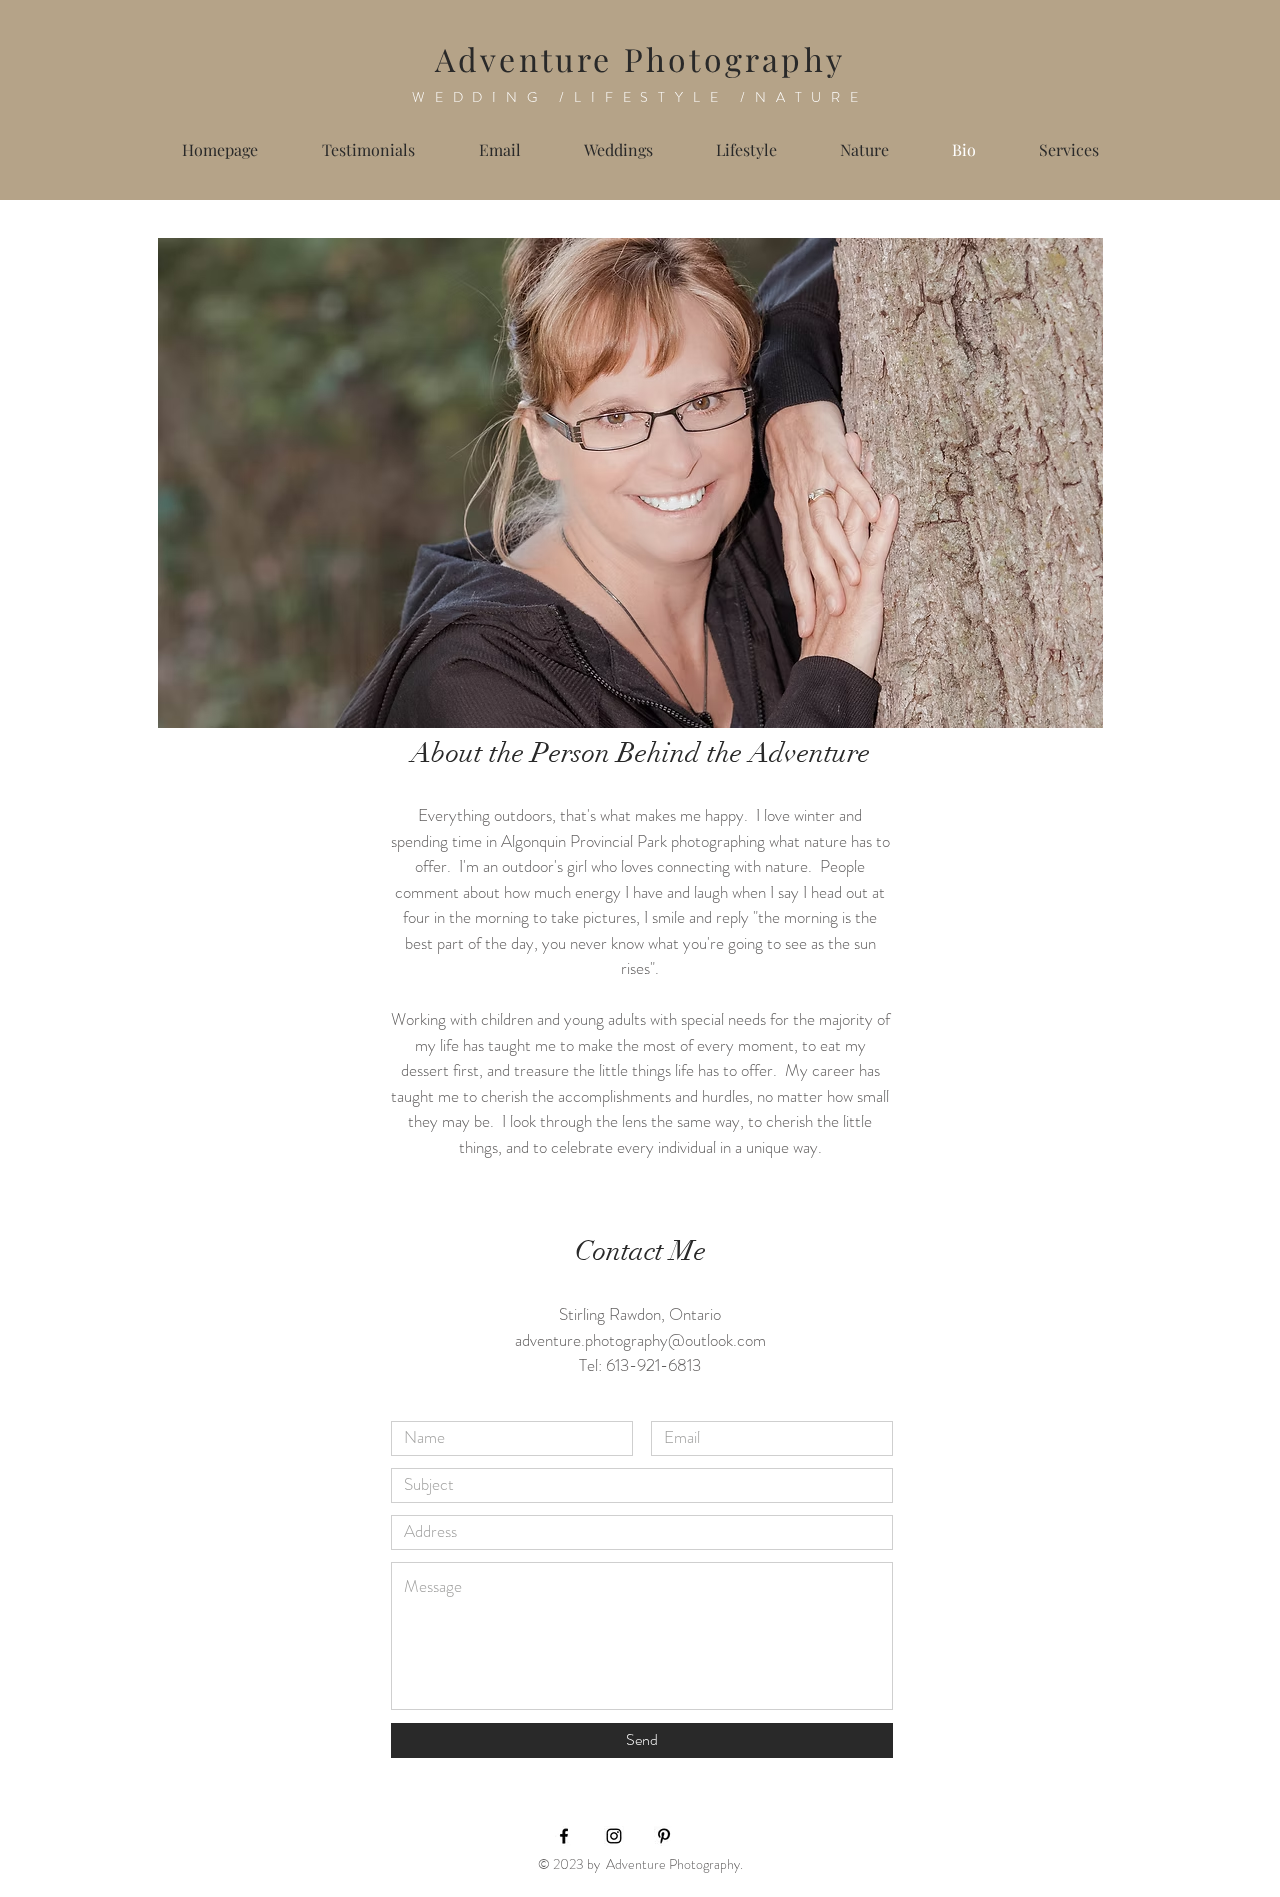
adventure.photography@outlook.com (640, 1340)
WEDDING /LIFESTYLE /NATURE (640, 97)
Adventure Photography (640, 58)
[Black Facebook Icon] (564, 1836)
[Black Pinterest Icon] (664, 1836)
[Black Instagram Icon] (614, 1836)
